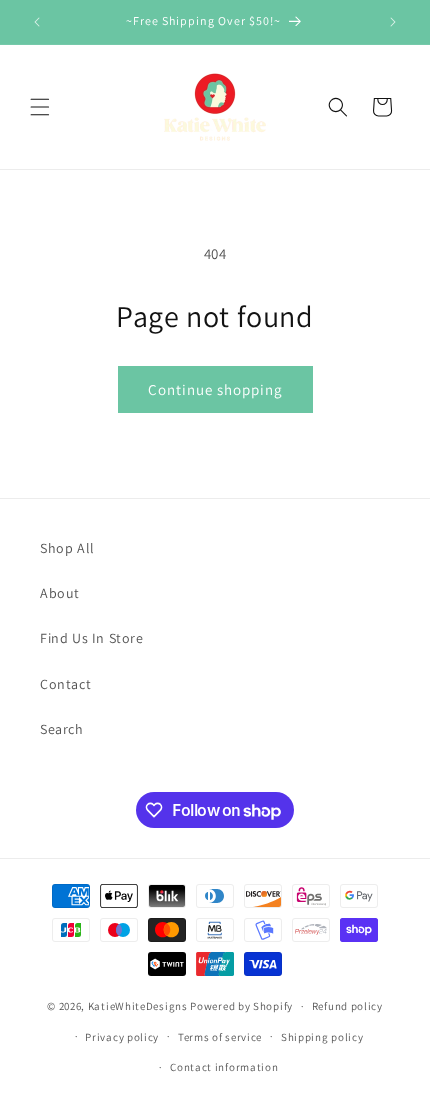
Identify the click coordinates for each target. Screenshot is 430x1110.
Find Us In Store (92, 638)
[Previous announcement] (37, 22)
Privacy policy (122, 1037)
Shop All (67, 548)
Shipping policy (322, 1037)
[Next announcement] (393, 22)
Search (62, 729)
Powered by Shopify (241, 1006)
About (60, 593)
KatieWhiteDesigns (138, 1006)
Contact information (224, 1067)
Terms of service (220, 1037)
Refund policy (347, 1006)
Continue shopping (215, 389)
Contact (65, 684)
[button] (40, 107)
